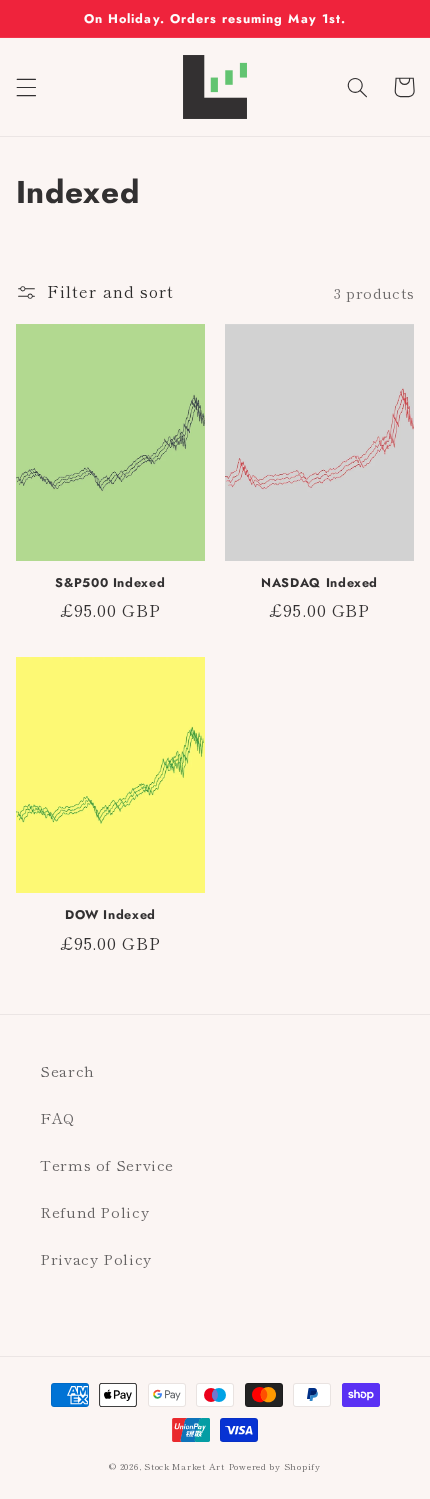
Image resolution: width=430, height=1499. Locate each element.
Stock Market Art (184, 1466)
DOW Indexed (110, 915)
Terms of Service (107, 1164)
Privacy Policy (96, 1258)
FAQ (57, 1117)
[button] (26, 87)
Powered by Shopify (275, 1466)
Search (67, 1070)
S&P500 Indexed (110, 583)
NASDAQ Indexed (319, 583)
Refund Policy (94, 1211)
